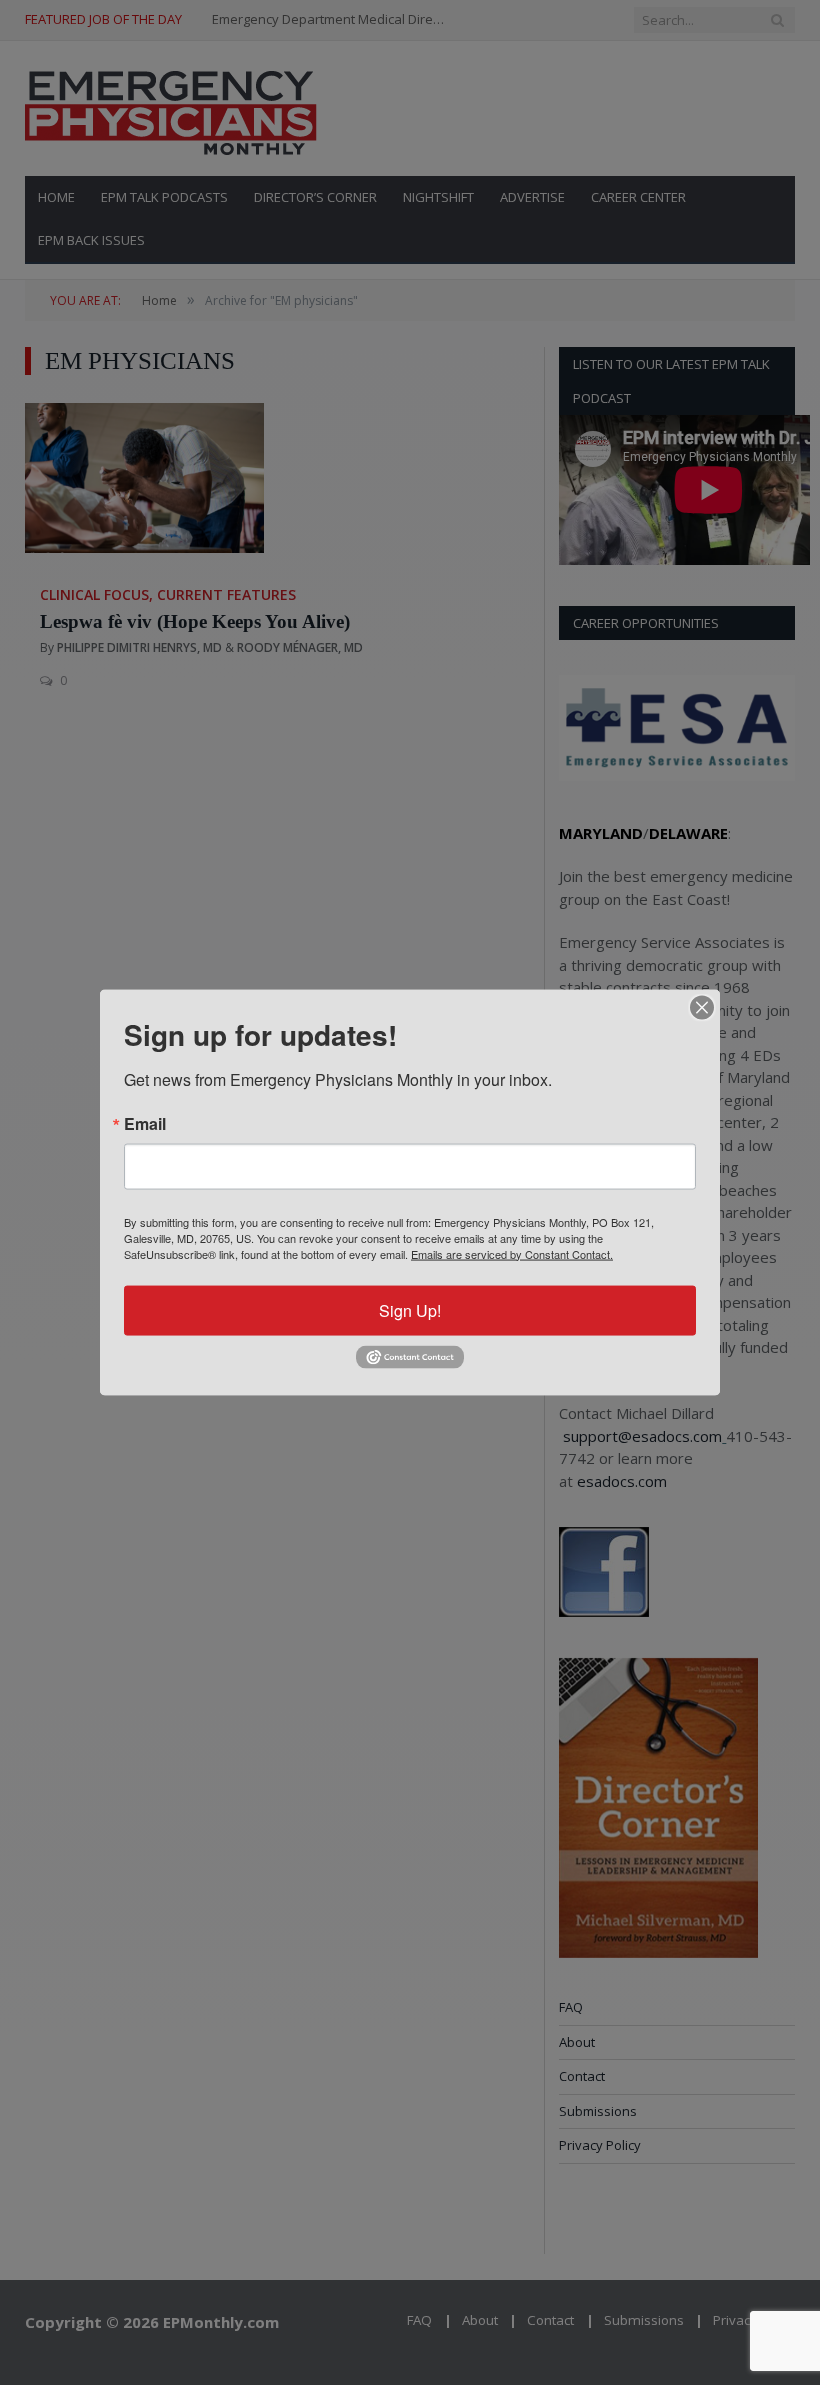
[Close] (702, 1007)
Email (145, 1123)
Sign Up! (410, 1309)
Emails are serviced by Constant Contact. (512, 1253)
